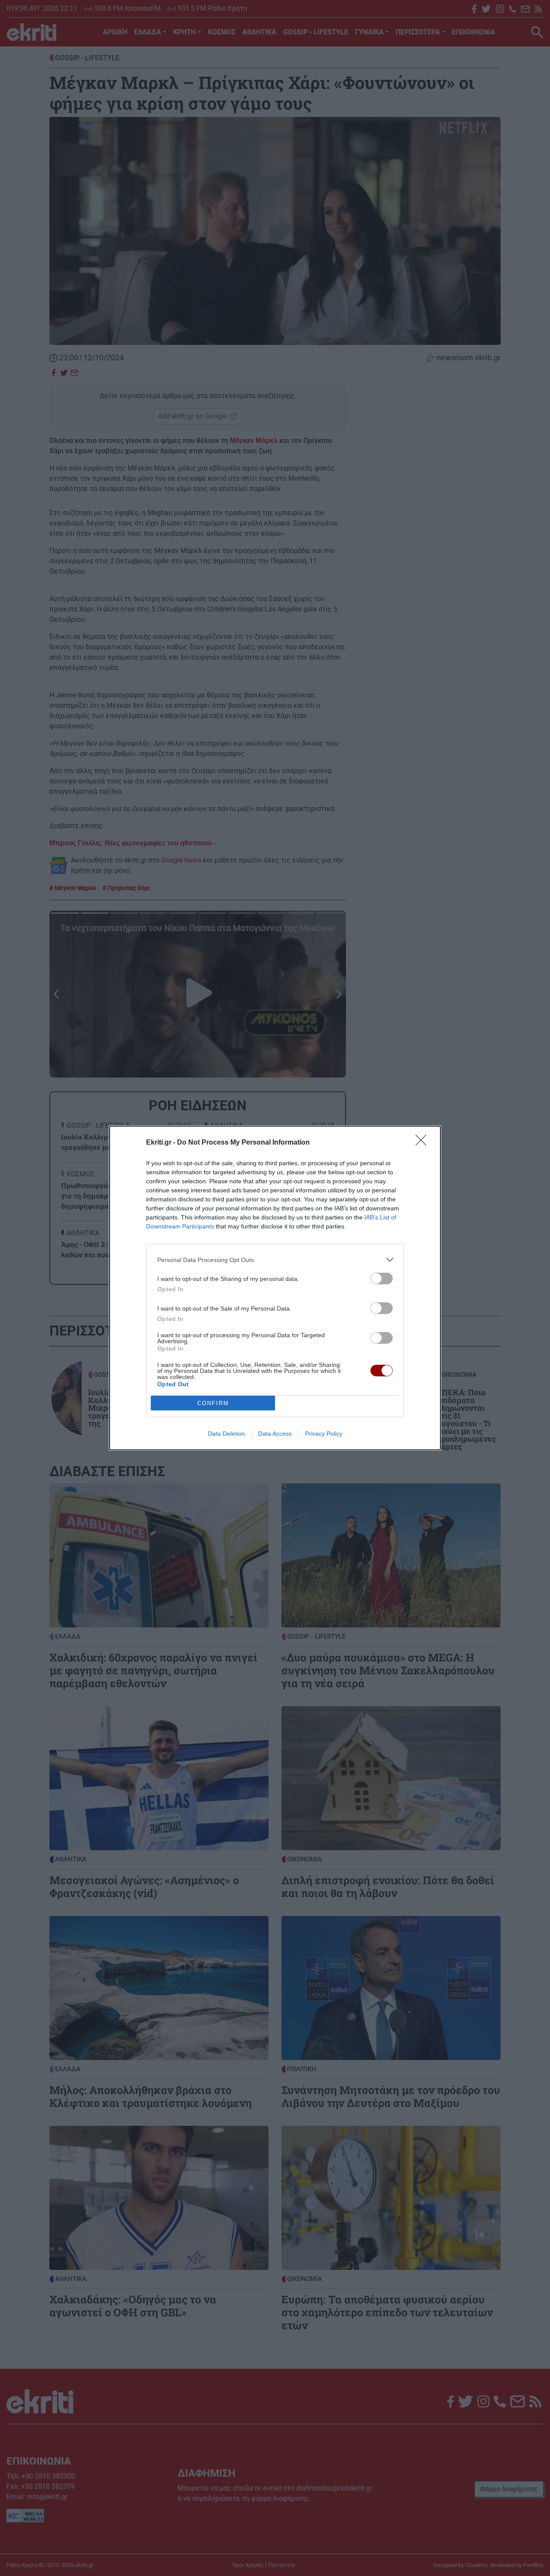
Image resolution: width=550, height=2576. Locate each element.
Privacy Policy (324, 1434)
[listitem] (275, 1260)
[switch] (382, 1279)
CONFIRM (213, 1403)
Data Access (275, 1434)
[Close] (424, 1143)
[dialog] (275, 1288)
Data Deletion (226, 1434)
